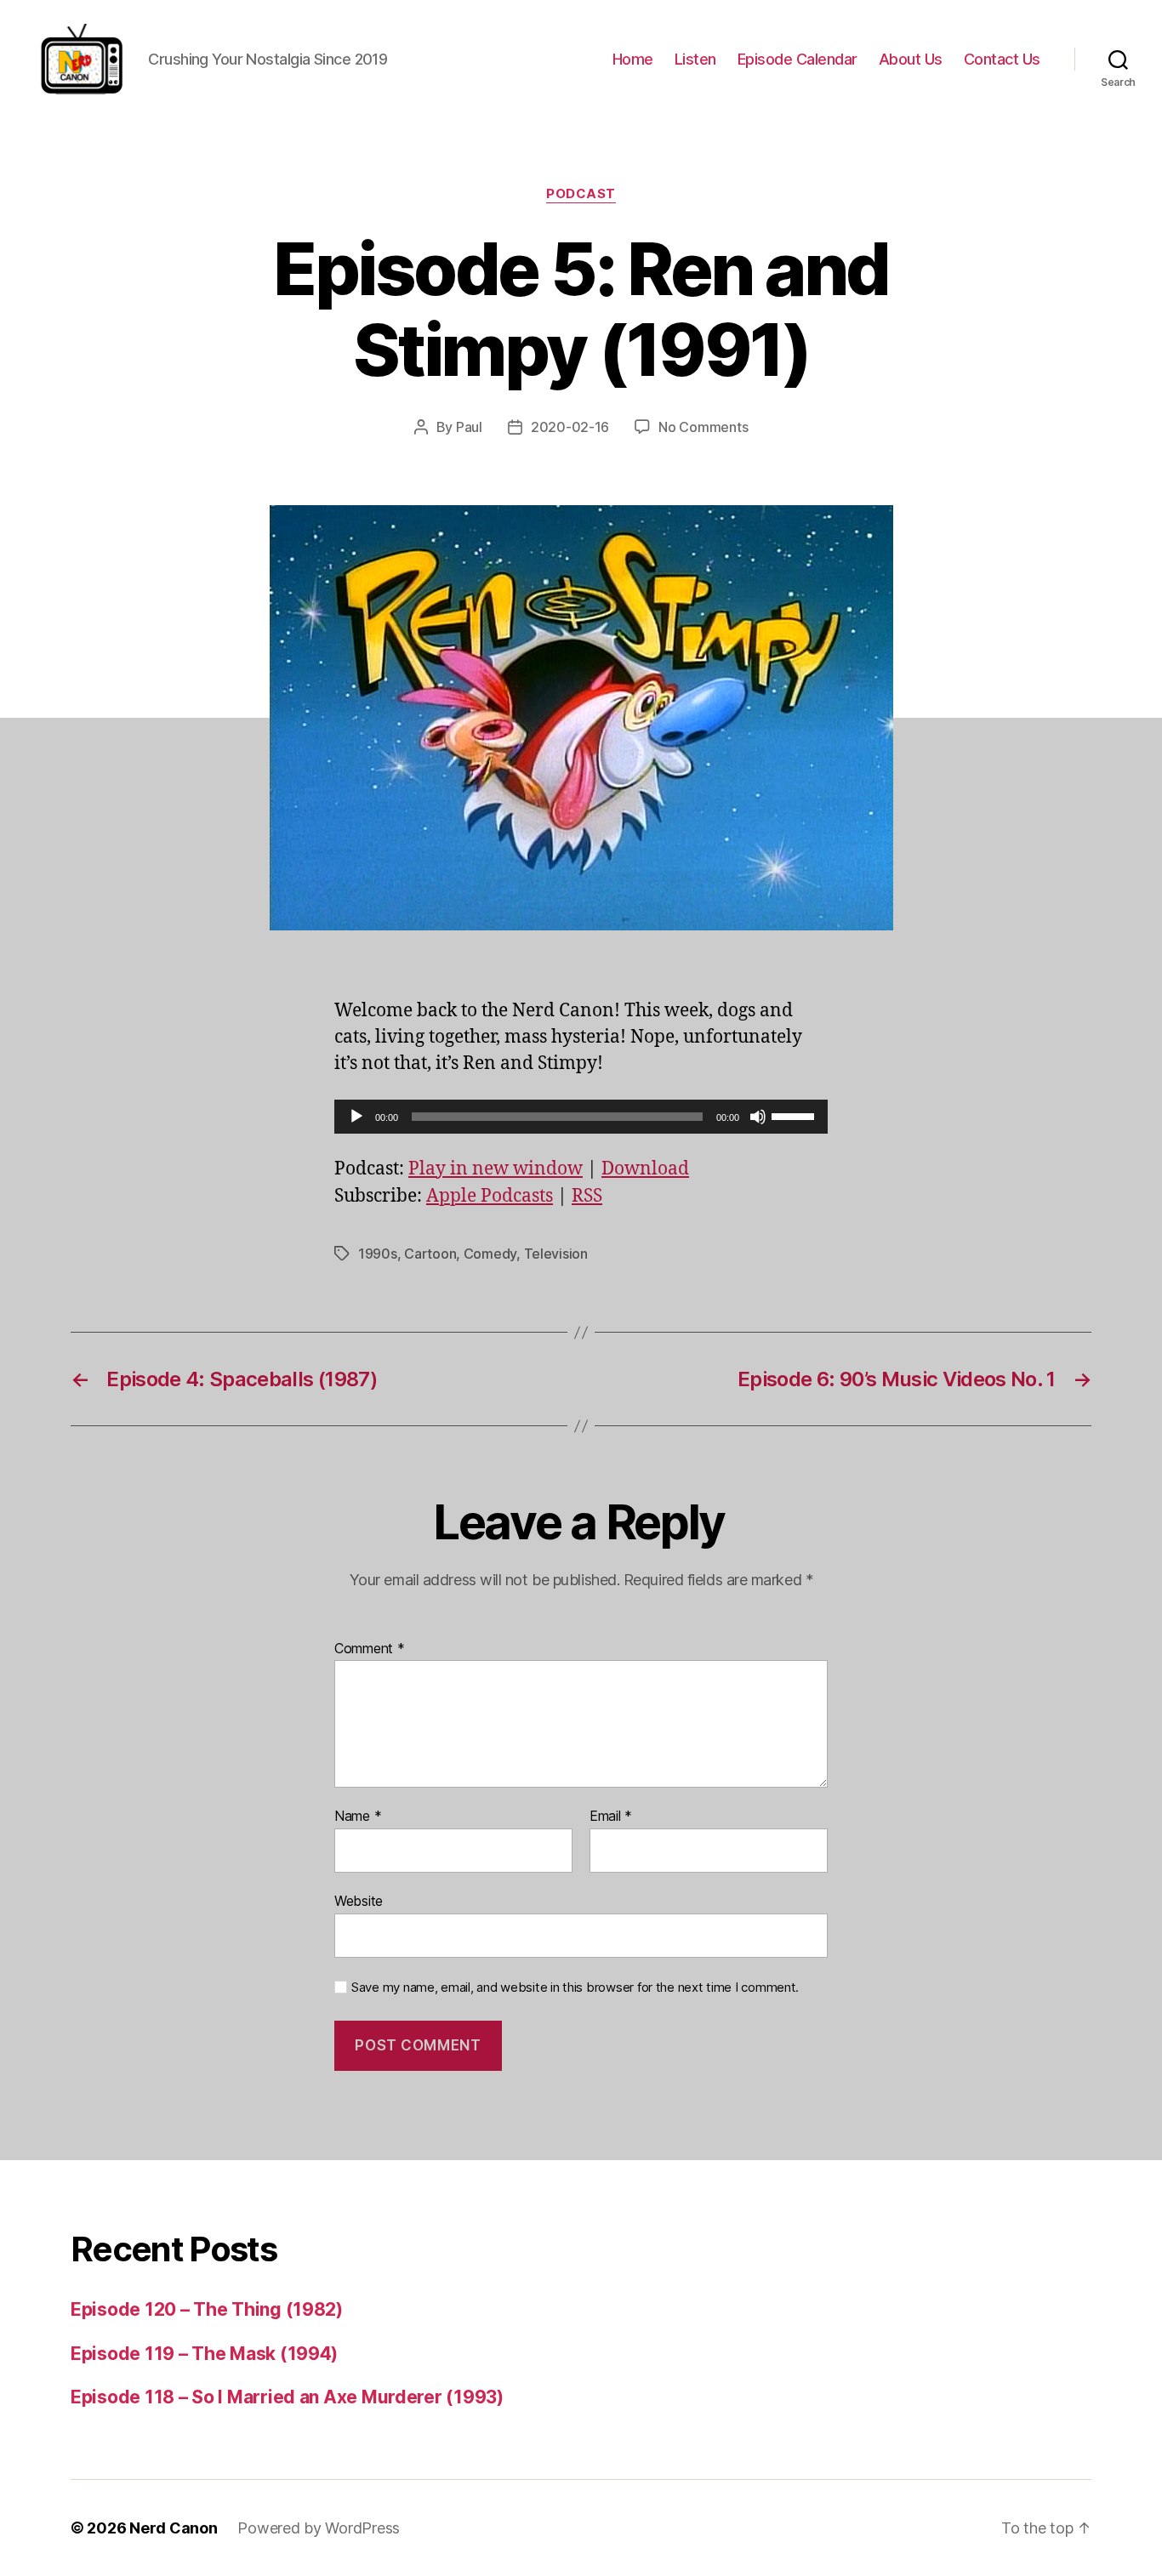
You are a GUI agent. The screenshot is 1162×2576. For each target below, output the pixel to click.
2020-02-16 (570, 427)
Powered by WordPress (319, 2528)
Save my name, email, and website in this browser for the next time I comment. (575, 1987)
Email (611, 1817)
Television (556, 1254)
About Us (911, 59)
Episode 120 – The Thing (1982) (207, 2309)
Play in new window (496, 1169)
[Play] (356, 1117)
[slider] (795, 1115)
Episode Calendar (797, 59)
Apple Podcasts (490, 1196)
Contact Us (1002, 59)
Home (633, 59)
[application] (581, 1117)
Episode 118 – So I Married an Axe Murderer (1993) (287, 2397)
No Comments (703, 427)
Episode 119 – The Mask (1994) (204, 2354)
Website (359, 1900)
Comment (370, 1649)
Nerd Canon (173, 2528)
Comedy (490, 1254)
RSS (587, 1196)
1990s (378, 1254)
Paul (469, 427)
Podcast (581, 194)
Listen (695, 59)
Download (645, 1169)
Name (358, 1817)
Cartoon (430, 1254)
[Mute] (758, 1117)
